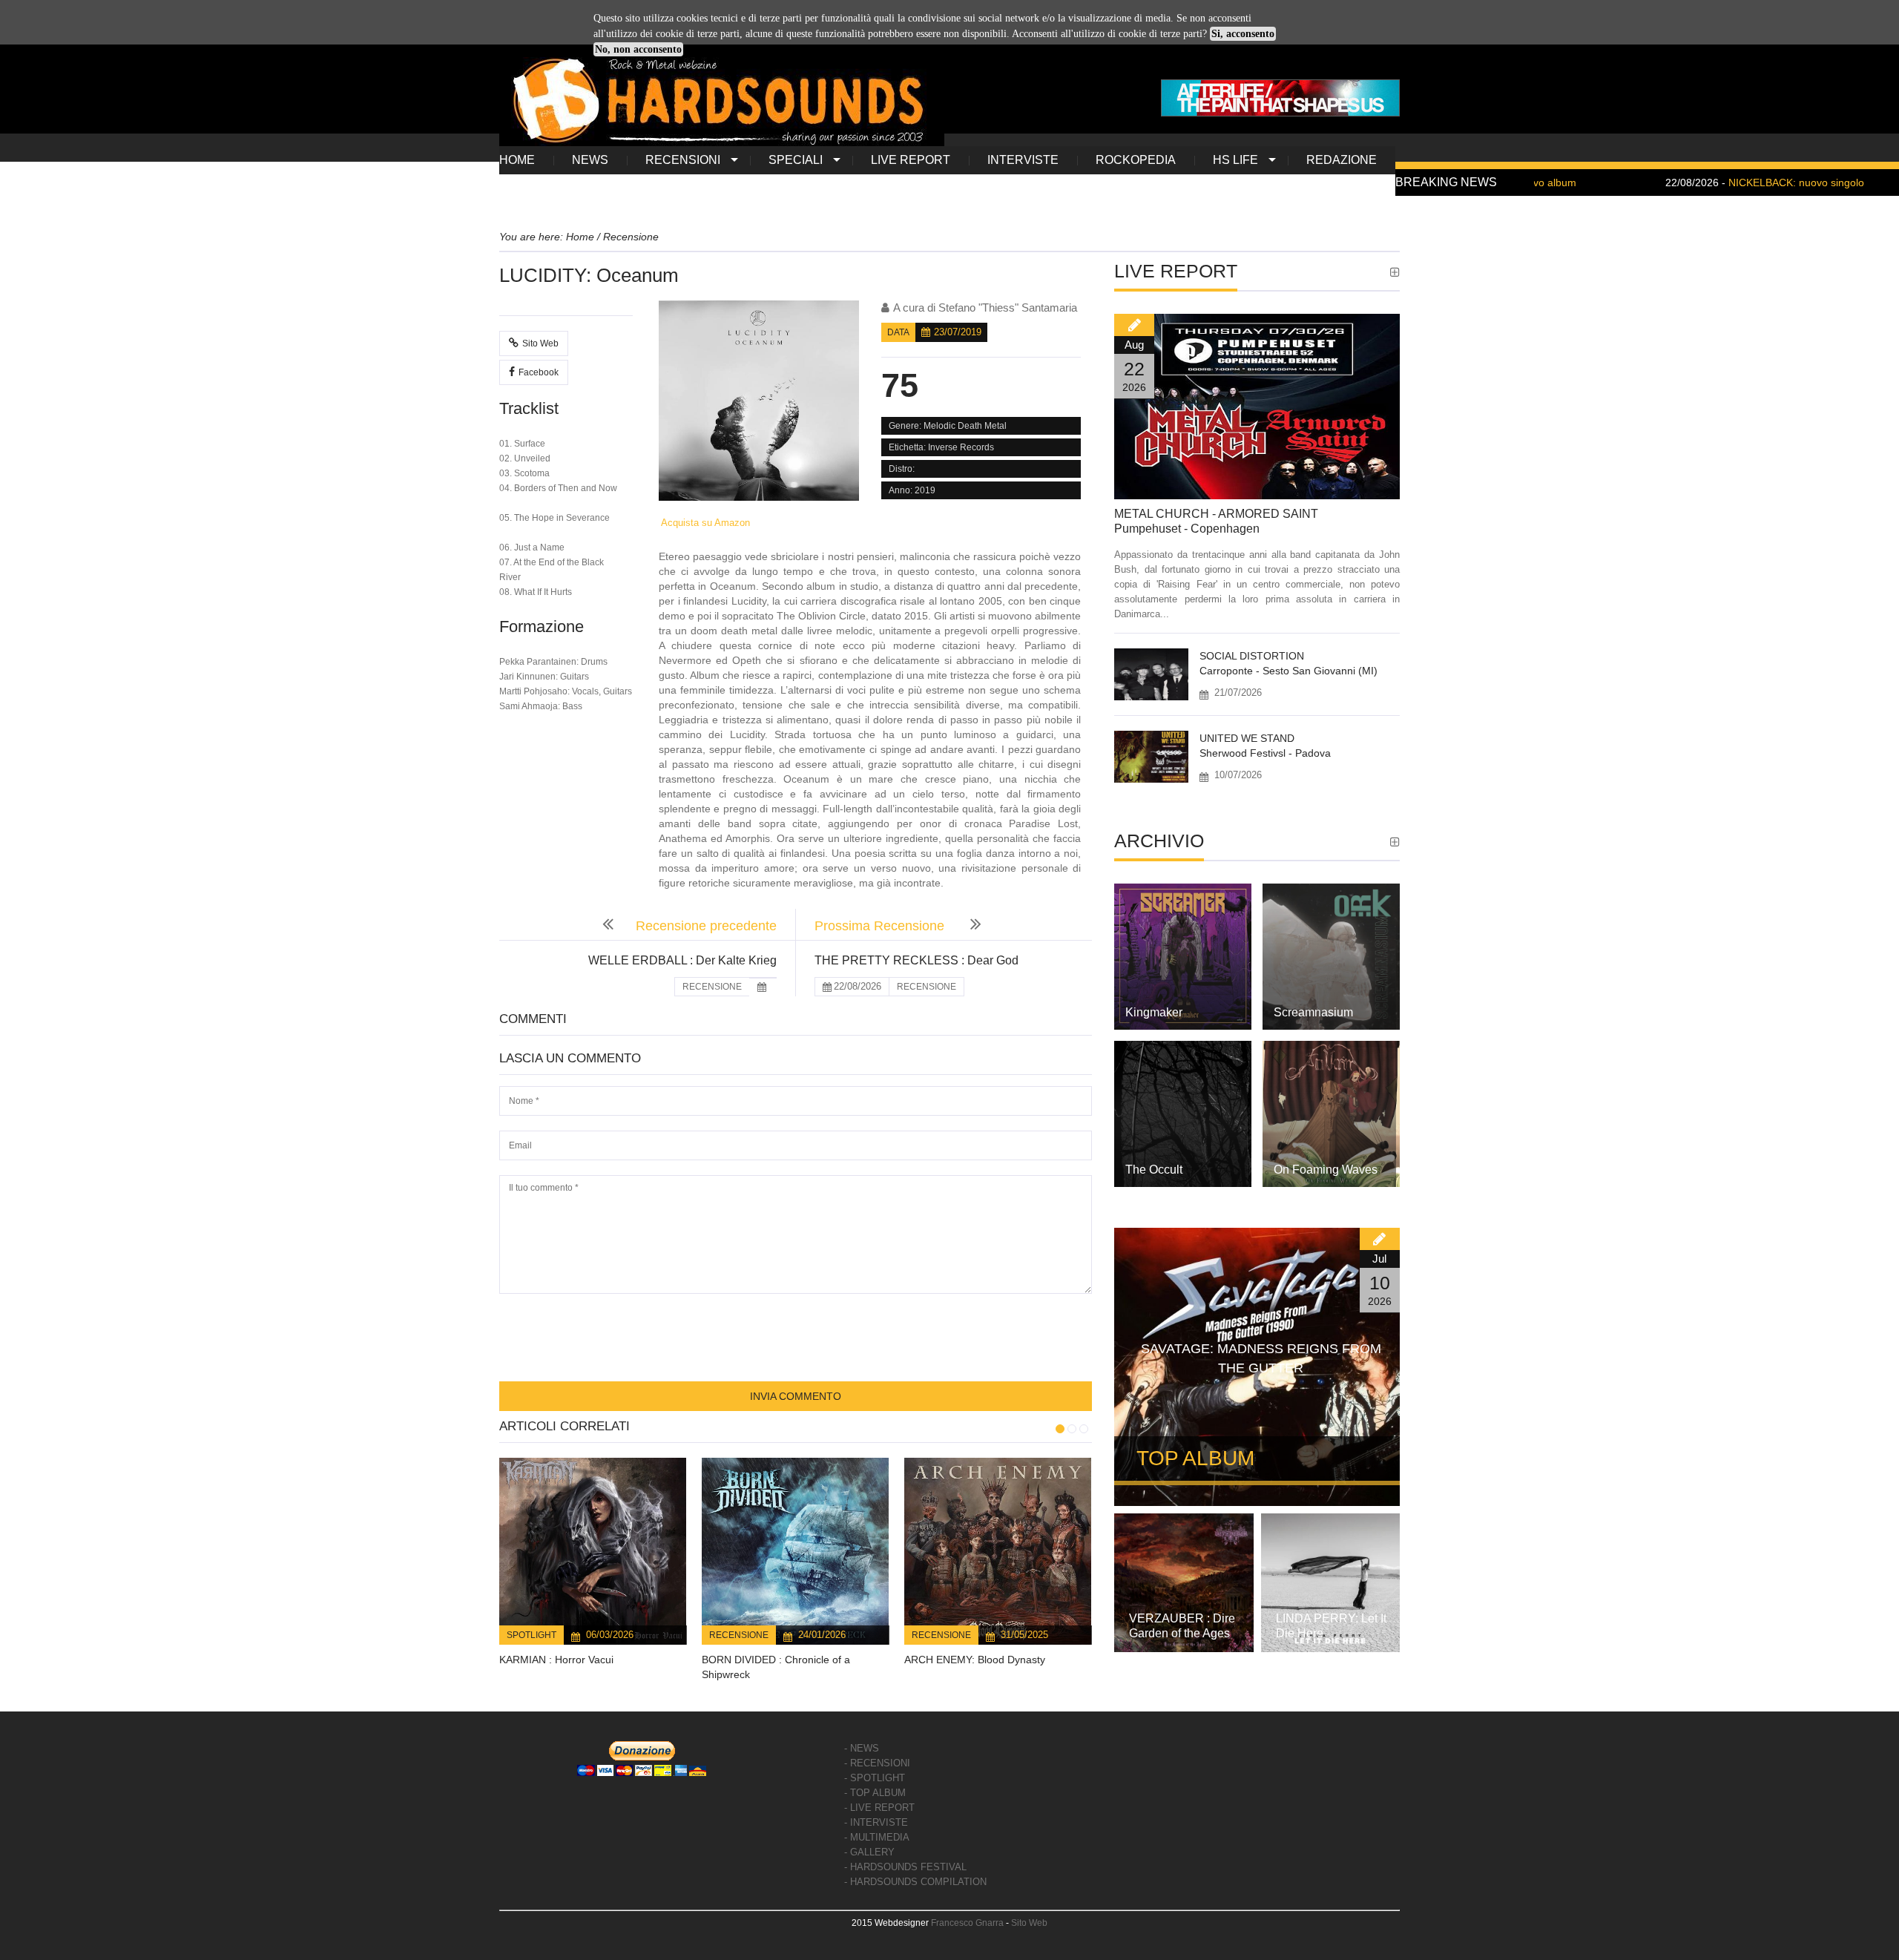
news (590, 160)
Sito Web (540, 343)
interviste (1023, 160)
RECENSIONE (712, 987)
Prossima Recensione (881, 926)
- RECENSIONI (877, 1763)
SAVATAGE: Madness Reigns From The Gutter (1261, 1358)
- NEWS (862, 1748)
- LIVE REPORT (879, 1808)
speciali (796, 160)
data (898, 332)
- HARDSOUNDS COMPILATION (915, 1882)
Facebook (539, 372)
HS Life (1235, 160)
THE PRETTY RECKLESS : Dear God (916, 960)
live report (911, 160)
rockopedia (1136, 160)
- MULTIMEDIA (877, 1837)
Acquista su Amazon (704, 523)
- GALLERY (869, 1852)
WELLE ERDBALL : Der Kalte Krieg (682, 960)
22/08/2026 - (1695, 182)
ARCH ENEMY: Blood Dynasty (975, 1660)
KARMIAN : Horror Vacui (556, 1660)
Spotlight (531, 1635)
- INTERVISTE (876, 1822)
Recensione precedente (706, 926)
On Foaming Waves (1326, 1170)
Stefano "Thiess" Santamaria (1008, 308)
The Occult (1154, 1170)
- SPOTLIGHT (875, 1778)
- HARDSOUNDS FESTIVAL (905, 1867)
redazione (1342, 160)
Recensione (739, 1635)
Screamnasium (1313, 1012)
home (517, 160)
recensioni (683, 160)
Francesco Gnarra (967, 1923)
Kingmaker (1154, 1012)
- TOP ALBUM (875, 1793)
